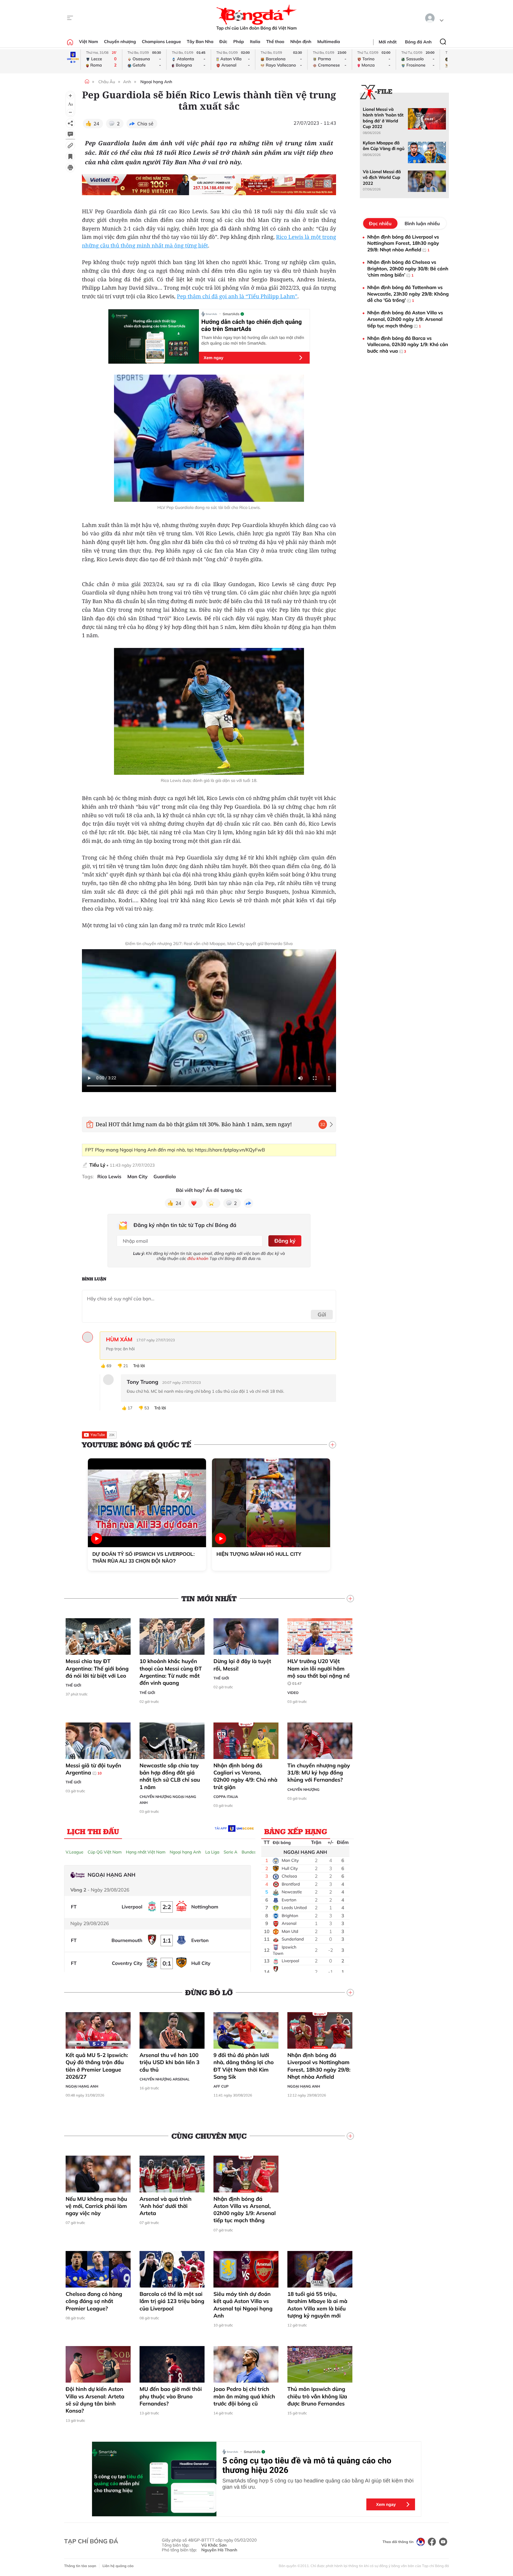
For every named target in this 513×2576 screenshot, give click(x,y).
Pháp (239, 42)
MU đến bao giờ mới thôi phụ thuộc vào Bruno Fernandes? (171, 2396)
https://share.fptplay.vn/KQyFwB (230, 1150)
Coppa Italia (226, 1797)
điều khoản (198, 1258)
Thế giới (73, 1685)
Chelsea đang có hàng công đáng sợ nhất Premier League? (94, 2301)
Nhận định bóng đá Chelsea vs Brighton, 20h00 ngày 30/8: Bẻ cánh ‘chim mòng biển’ (408, 268)
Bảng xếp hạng (296, 1831)
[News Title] (70, 157)
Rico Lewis (109, 1177)
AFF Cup (221, 2086)
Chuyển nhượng (120, 42)
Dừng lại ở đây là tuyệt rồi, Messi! (242, 1665)
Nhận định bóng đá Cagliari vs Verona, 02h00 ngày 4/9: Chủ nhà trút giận (245, 1776)
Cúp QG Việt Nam (105, 1852)
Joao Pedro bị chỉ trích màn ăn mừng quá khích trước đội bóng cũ (244, 2396)
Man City (137, 1177)
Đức (223, 42)
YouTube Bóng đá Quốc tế (137, 1445)
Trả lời (139, 1366)
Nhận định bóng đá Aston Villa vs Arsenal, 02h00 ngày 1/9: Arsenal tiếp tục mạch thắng (245, 2210)
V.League (75, 1852)
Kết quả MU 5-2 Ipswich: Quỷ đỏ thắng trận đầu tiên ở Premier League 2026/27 (97, 2066)
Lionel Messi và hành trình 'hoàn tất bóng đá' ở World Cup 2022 (383, 118)
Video (293, 1693)
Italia (255, 42)
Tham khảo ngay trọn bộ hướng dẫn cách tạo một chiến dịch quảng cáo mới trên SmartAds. (253, 340)
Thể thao (275, 42)
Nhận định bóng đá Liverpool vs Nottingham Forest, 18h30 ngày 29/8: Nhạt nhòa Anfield (319, 2066)
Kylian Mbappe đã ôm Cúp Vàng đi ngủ (384, 146)
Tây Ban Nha (200, 42)
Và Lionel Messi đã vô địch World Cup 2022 (382, 178)
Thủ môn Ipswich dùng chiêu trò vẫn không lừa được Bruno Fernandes (317, 2396)
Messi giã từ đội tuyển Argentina (93, 1769)
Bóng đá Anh (418, 42)
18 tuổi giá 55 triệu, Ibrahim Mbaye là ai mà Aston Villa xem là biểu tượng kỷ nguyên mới (317, 2305)
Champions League (161, 42)
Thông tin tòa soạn (80, 2566)
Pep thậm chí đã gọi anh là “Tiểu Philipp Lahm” (237, 296)
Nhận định (301, 42)
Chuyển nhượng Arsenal (164, 2079)
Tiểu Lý (97, 1165)
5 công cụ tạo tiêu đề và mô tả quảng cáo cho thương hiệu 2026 (307, 2465)
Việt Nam (88, 42)
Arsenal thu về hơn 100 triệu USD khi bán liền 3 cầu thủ (170, 2062)
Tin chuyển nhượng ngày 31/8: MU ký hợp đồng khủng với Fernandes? (319, 1773)
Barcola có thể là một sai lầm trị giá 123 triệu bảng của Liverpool (172, 2301)
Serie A (230, 1852)
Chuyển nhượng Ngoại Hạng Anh (168, 1800)
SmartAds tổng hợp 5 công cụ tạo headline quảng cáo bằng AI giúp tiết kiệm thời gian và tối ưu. (318, 2484)
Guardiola (165, 1177)
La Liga (212, 1852)
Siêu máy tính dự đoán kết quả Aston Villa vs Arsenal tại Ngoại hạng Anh (243, 2305)
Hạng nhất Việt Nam (146, 1852)
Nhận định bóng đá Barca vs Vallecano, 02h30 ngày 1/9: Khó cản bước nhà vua (408, 344)
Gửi (322, 1314)
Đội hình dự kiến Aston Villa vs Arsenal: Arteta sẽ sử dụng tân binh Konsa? (95, 2400)
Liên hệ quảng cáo (118, 2566)
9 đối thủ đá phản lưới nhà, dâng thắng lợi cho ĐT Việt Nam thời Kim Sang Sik (244, 2066)
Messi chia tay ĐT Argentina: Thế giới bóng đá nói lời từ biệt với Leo (97, 1668)
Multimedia (329, 42)
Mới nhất (388, 42)
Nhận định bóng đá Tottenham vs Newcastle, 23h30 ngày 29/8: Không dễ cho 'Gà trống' (408, 294)
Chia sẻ (145, 124)
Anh (127, 82)
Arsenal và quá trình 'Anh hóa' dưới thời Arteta (166, 2206)
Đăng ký (285, 1241)
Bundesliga (252, 1852)
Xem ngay (213, 358)
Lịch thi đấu (93, 1831)
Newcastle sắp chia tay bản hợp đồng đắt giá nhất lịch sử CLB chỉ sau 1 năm (170, 1776)
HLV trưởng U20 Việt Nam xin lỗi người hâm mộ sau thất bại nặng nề (319, 1672)
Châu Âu (107, 82)
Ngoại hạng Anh (156, 82)
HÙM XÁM (119, 1340)
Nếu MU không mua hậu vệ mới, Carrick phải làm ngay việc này (96, 2206)
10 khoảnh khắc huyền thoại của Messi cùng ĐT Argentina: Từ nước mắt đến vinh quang (171, 1672)
